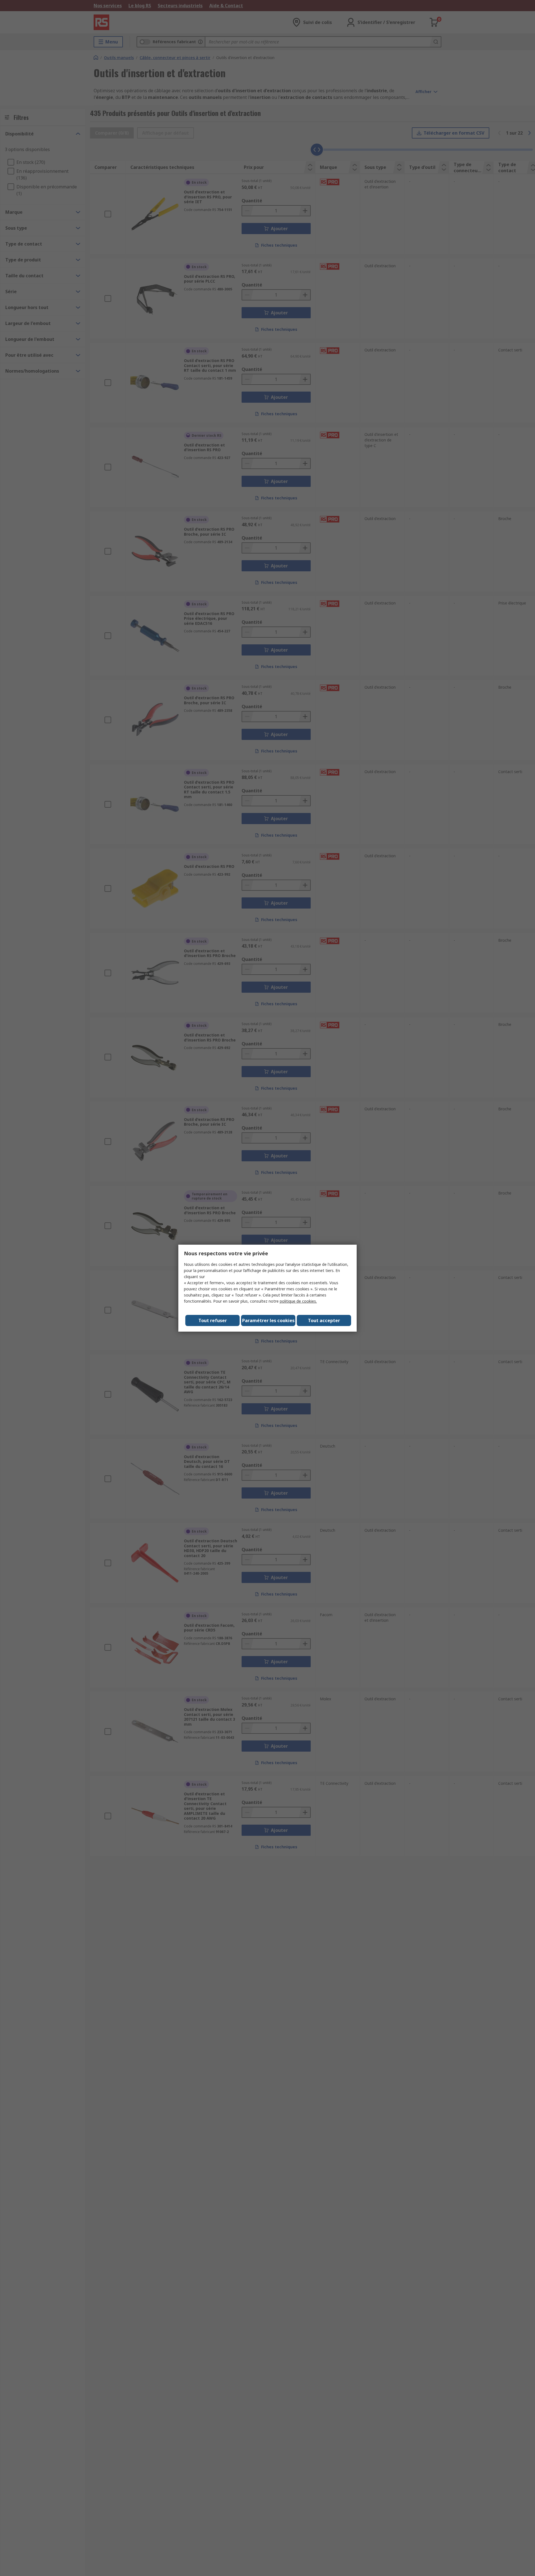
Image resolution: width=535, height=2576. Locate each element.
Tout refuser (213, 1320)
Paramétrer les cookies (268, 1320)
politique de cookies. (298, 1301)
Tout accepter (324, 1320)
